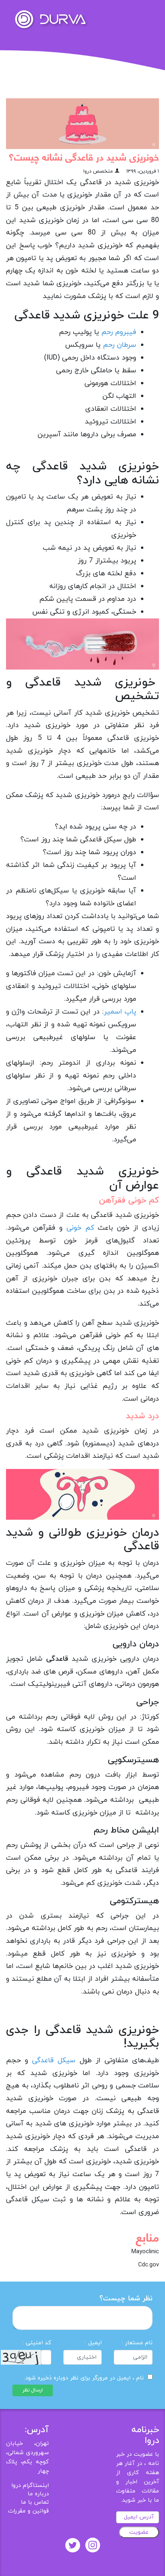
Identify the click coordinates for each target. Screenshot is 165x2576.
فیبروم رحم (119, 332)
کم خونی (80, 1228)
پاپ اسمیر (120, 1012)
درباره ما (38, 2494)
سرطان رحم (120, 345)
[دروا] (50, 19)
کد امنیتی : (37, 2343)
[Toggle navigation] (148, 14)
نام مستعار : (137, 2343)
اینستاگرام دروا (30, 2486)
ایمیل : (93, 2343)
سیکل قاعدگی (54, 2060)
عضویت (139, 2532)
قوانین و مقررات (28, 2511)
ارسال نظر (33, 2390)
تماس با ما (35, 2502)
